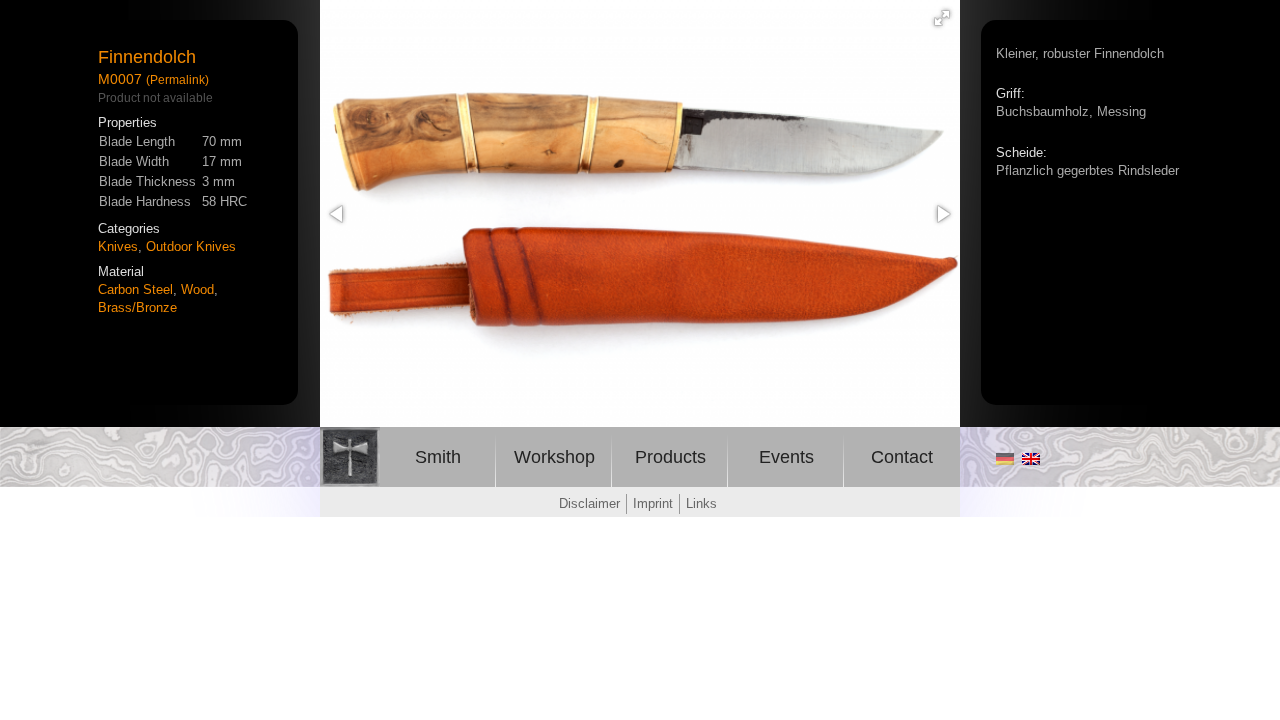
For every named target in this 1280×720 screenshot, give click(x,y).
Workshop (554, 457)
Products (670, 457)
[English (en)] (1031, 460)
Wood (197, 289)
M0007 (120, 79)
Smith (438, 457)
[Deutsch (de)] (1005, 460)
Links (701, 503)
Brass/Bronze (137, 307)
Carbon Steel (135, 289)
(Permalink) (177, 79)
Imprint (653, 503)
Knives (118, 246)
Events (786, 457)
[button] (942, 18)
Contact (902, 457)
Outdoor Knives (191, 246)
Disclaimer (589, 503)
